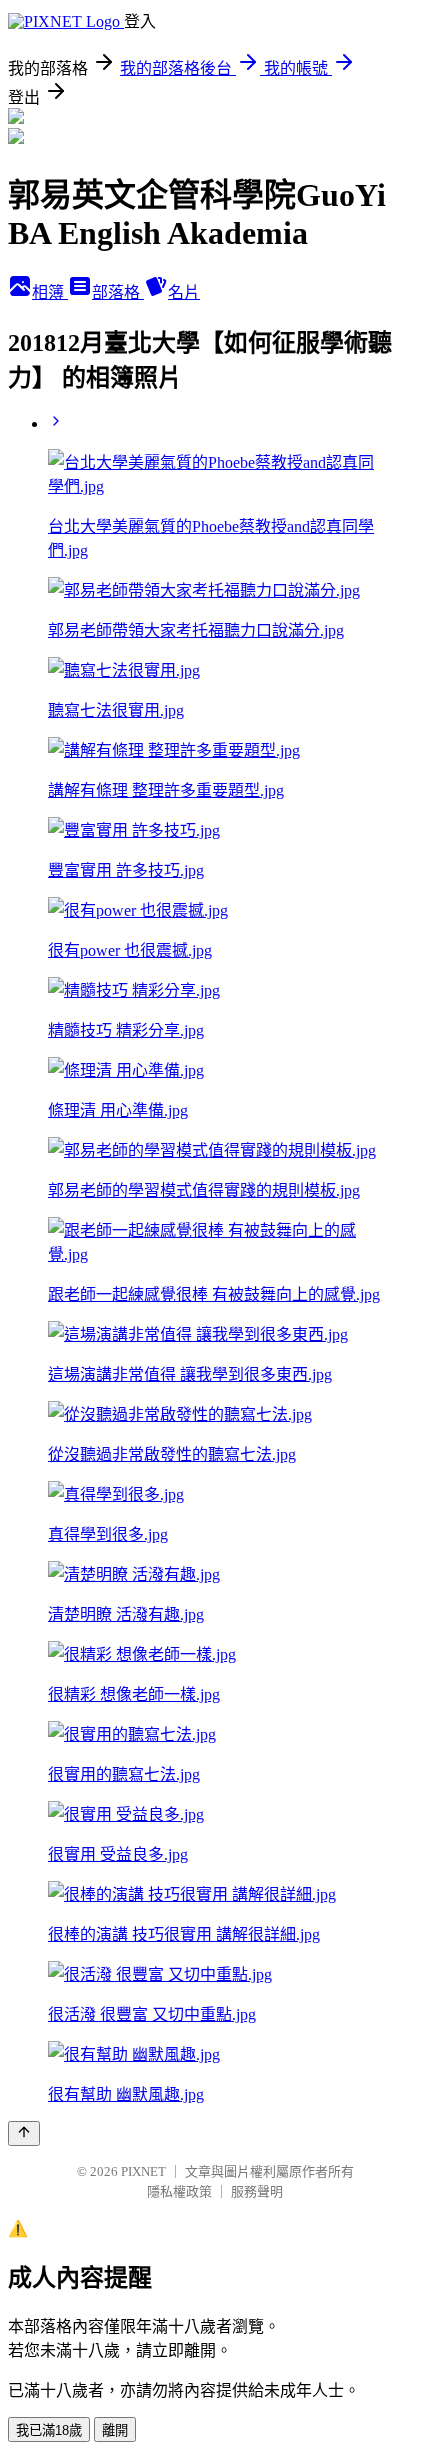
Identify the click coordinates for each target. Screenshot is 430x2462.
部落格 (118, 292)
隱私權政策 (179, 2191)
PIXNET (143, 2171)
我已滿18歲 (49, 2430)
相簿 (50, 292)
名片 (184, 292)
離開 (115, 2430)
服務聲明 (257, 2191)
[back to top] (24, 2133)
